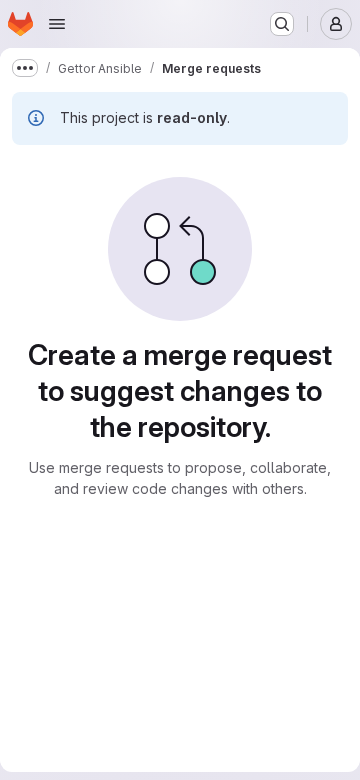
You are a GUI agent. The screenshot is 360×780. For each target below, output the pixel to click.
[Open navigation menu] (57, 24)
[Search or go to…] (282, 24)
